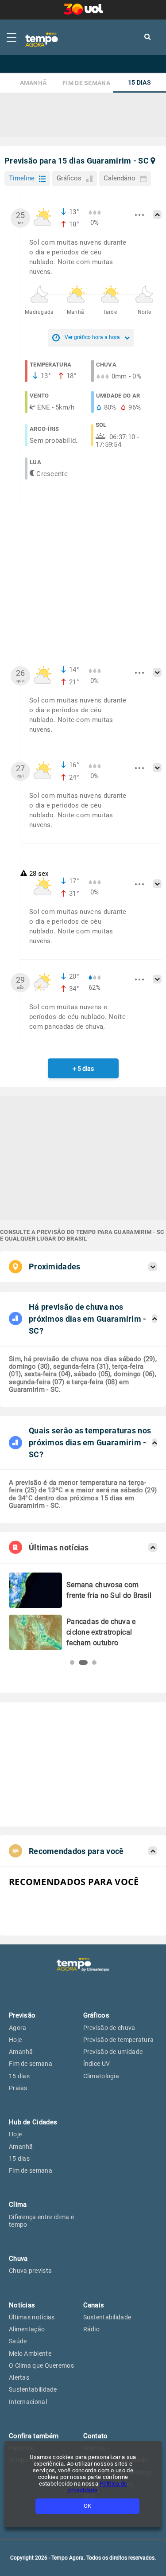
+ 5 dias (83, 1069)
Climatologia (101, 2076)
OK (87, 2506)
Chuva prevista (30, 2271)
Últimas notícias (32, 2317)
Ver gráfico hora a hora (92, 337)
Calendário (120, 178)
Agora (18, 2028)
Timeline (22, 178)
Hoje (15, 2040)
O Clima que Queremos (41, 2365)
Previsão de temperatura (119, 2040)
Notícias (22, 2305)
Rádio (92, 2329)
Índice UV (97, 2064)
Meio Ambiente (30, 2354)
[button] (72, 1663)
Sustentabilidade (33, 2389)
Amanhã (33, 83)
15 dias (139, 83)
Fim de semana (86, 83)
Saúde (18, 2341)
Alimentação (27, 2329)
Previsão (22, 2015)
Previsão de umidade (113, 2052)
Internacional (28, 2402)
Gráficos (69, 178)
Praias (18, 2088)
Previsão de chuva (109, 2028)
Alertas (19, 2377)
